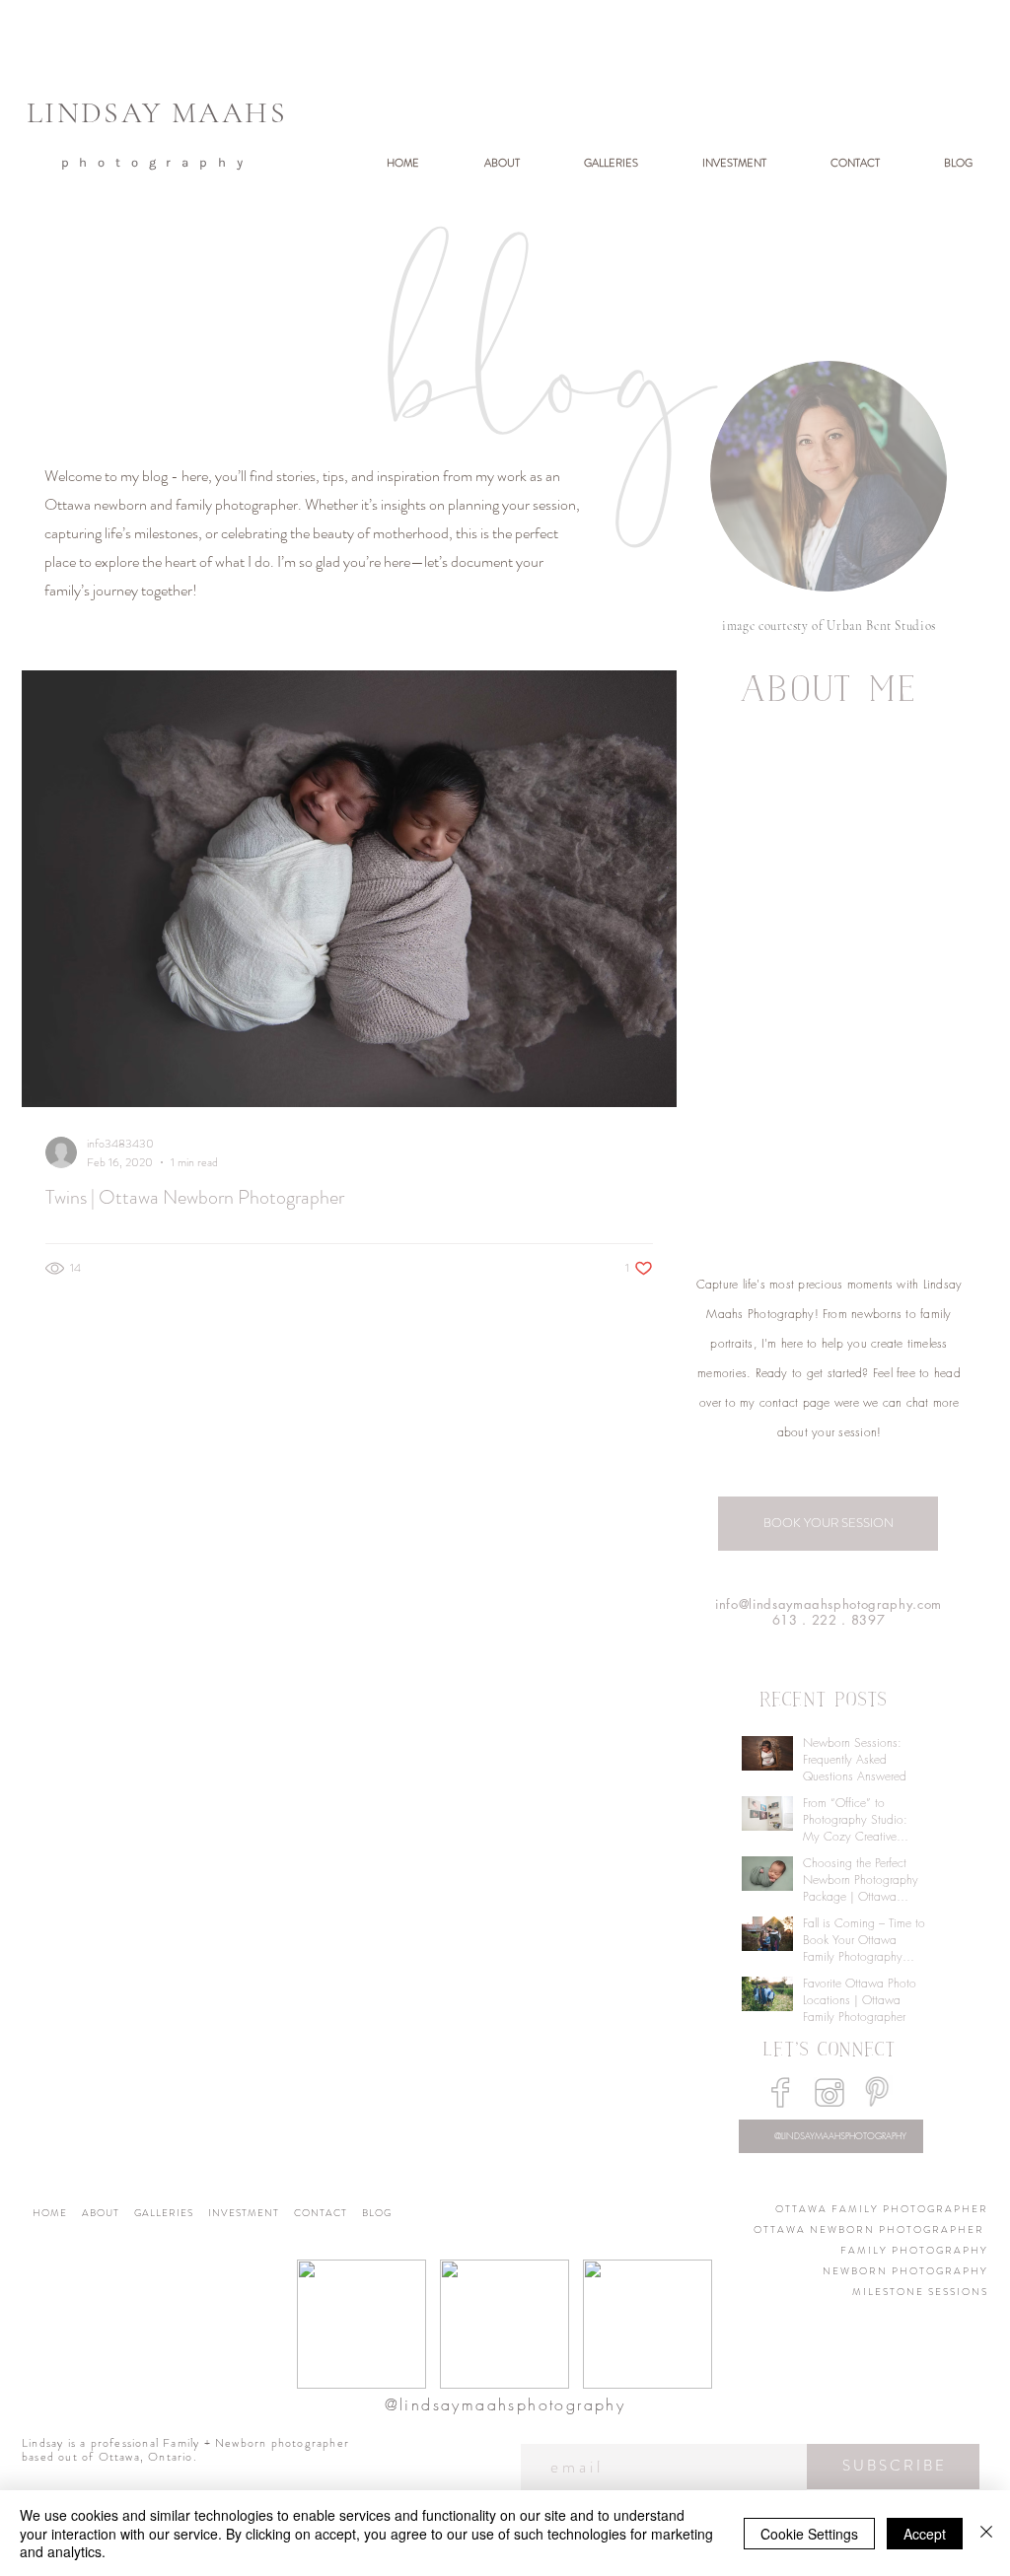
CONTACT (328, 2213)
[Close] (986, 2533)
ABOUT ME (829, 693)
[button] (595, 163)
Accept (925, 2534)
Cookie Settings (809, 2534)
